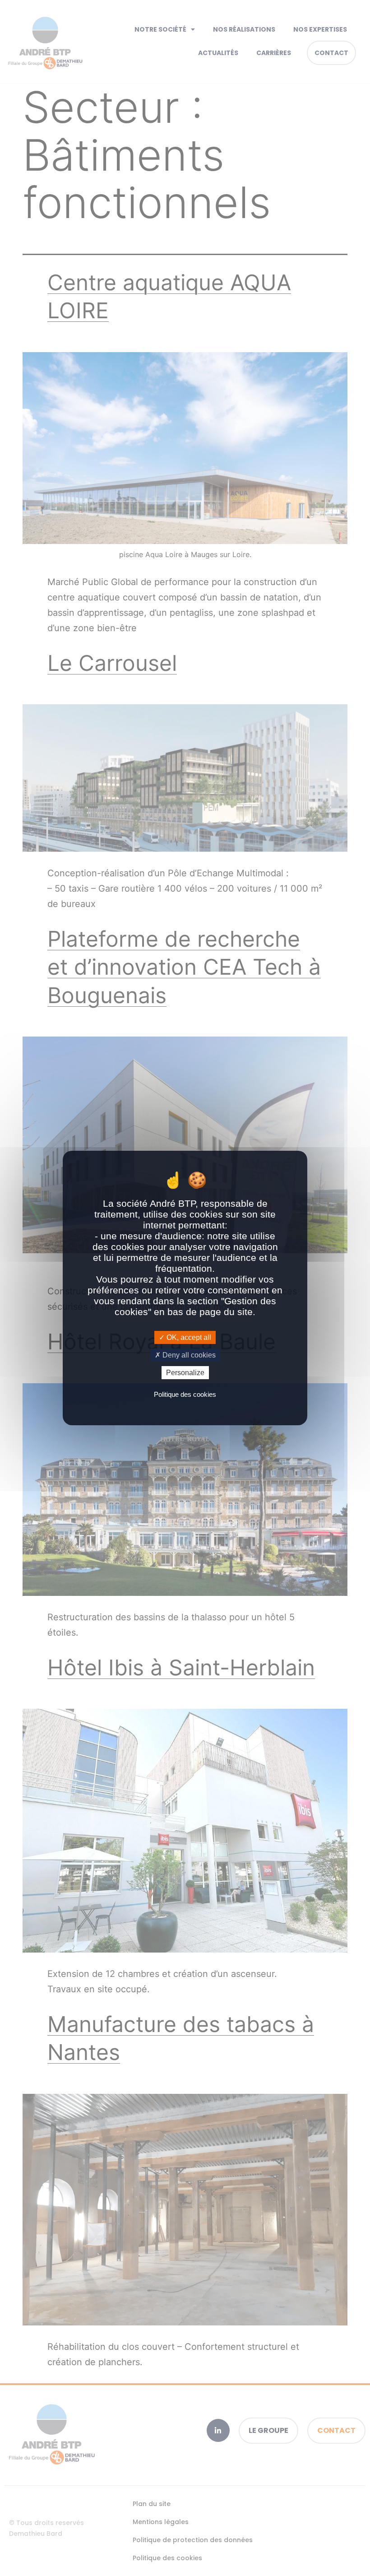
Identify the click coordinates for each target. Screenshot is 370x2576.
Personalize (185, 1373)
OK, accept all (188, 1337)
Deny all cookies (188, 1355)
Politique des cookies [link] (185, 1394)
